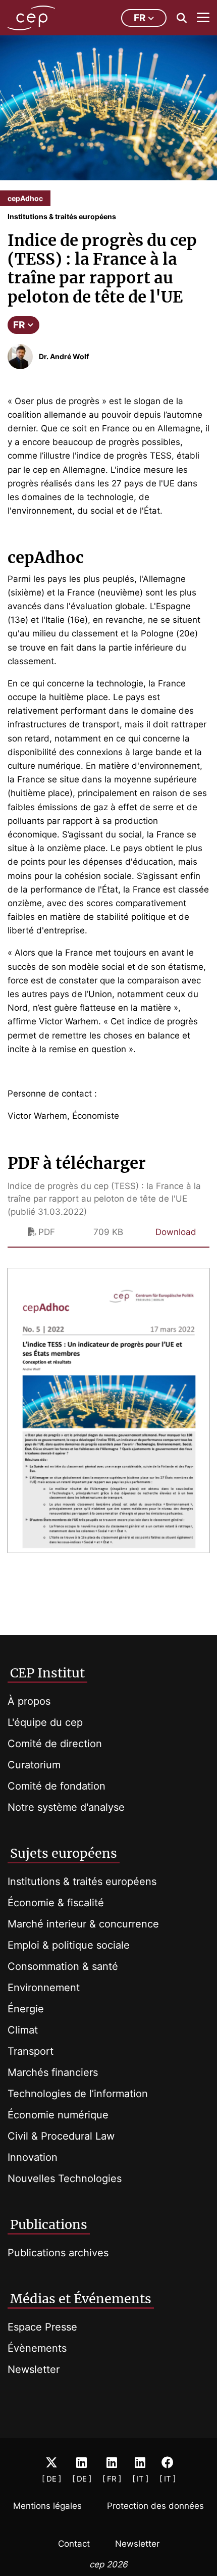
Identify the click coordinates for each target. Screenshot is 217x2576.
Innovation (33, 2157)
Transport (31, 2051)
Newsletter (34, 2369)
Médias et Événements (81, 2299)
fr (140, 18)
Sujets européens (64, 1853)
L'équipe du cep (45, 1722)
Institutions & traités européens (82, 1881)
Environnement (44, 1988)
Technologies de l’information (78, 2094)
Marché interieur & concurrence (83, 1924)
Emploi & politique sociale (69, 1945)
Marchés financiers (53, 2072)
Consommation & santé (63, 1966)
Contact (74, 2544)
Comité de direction (55, 1744)
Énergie (26, 2009)
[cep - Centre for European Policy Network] (31, 18)
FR (19, 325)
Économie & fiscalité (56, 1903)
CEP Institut (47, 1673)
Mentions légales (47, 2506)
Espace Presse (42, 2327)
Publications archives (58, 2253)
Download (176, 1232)
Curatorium (34, 1765)
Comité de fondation (57, 1786)
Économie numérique (58, 2115)
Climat (23, 2030)
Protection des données (155, 2506)
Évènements (37, 2348)
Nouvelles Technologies (65, 2178)
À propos (29, 1701)
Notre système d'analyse (66, 1807)
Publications (49, 2224)
